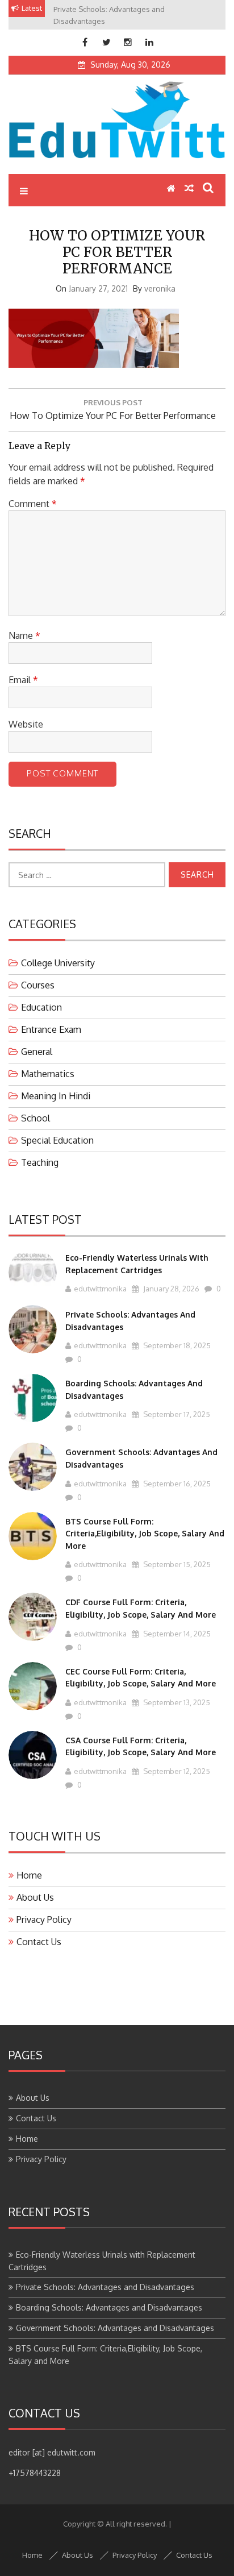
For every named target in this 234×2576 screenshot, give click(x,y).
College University (58, 963)
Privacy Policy (44, 1919)
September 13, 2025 (176, 1702)
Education (41, 1007)
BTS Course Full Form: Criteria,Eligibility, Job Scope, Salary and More (145, 1534)
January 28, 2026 (170, 1289)
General (37, 1052)
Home (29, 1875)
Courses (38, 985)
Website (26, 724)
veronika (160, 288)
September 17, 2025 (176, 1414)
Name (24, 635)
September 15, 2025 (176, 1564)
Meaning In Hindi (56, 1096)
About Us (35, 1897)
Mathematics (48, 1074)
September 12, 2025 (176, 1771)
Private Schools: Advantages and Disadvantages (105, 2287)
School (35, 1118)
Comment (33, 504)
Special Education (57, 1140)
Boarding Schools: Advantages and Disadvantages (109, 2307)
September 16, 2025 (176, 1484)
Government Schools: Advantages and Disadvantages (115, 2328)
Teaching (40, 1162)
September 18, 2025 (176, 1345)
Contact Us (39, 1942)
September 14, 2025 (176, 1634)
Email (23, 680)
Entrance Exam (51, 1029)
